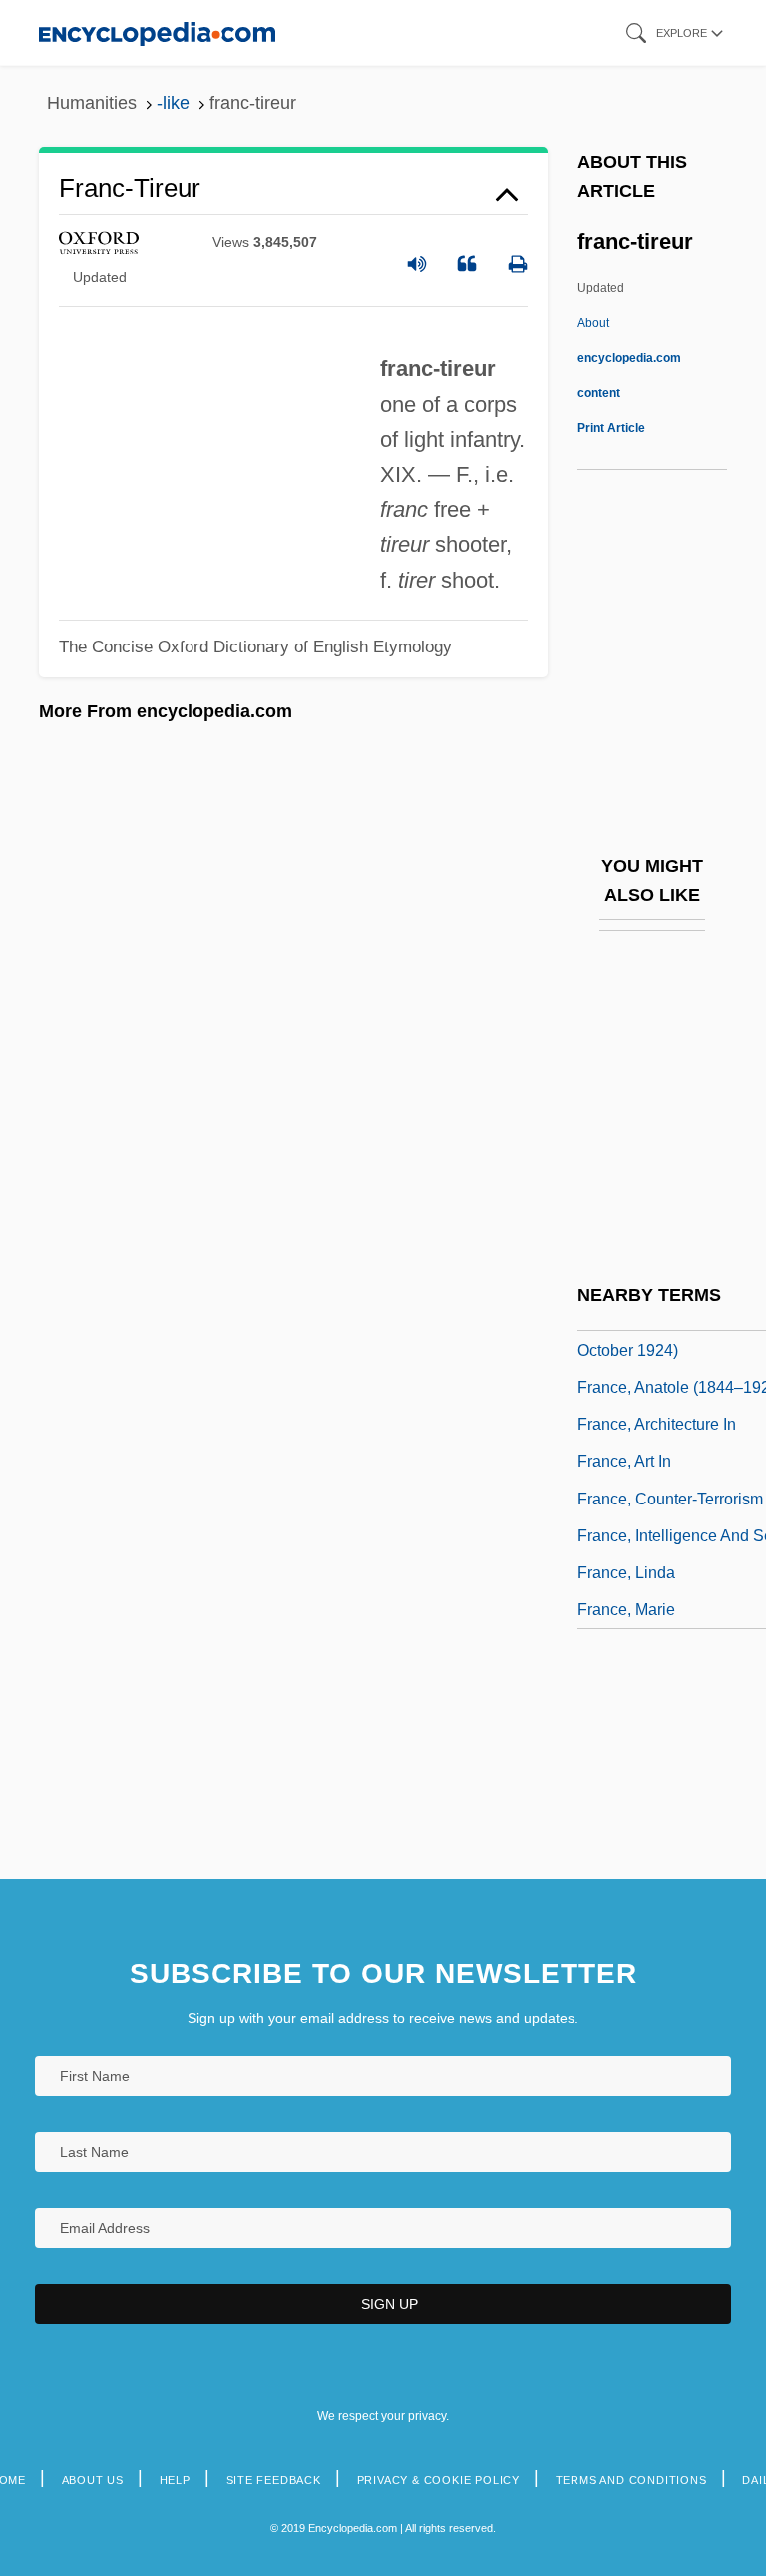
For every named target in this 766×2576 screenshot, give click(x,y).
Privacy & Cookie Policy (438, 2480)
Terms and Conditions (631, 2480)
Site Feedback (274, 2480)
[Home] (157, 32)
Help (175, 2480)
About (629, 358)
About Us (93, 2480)
